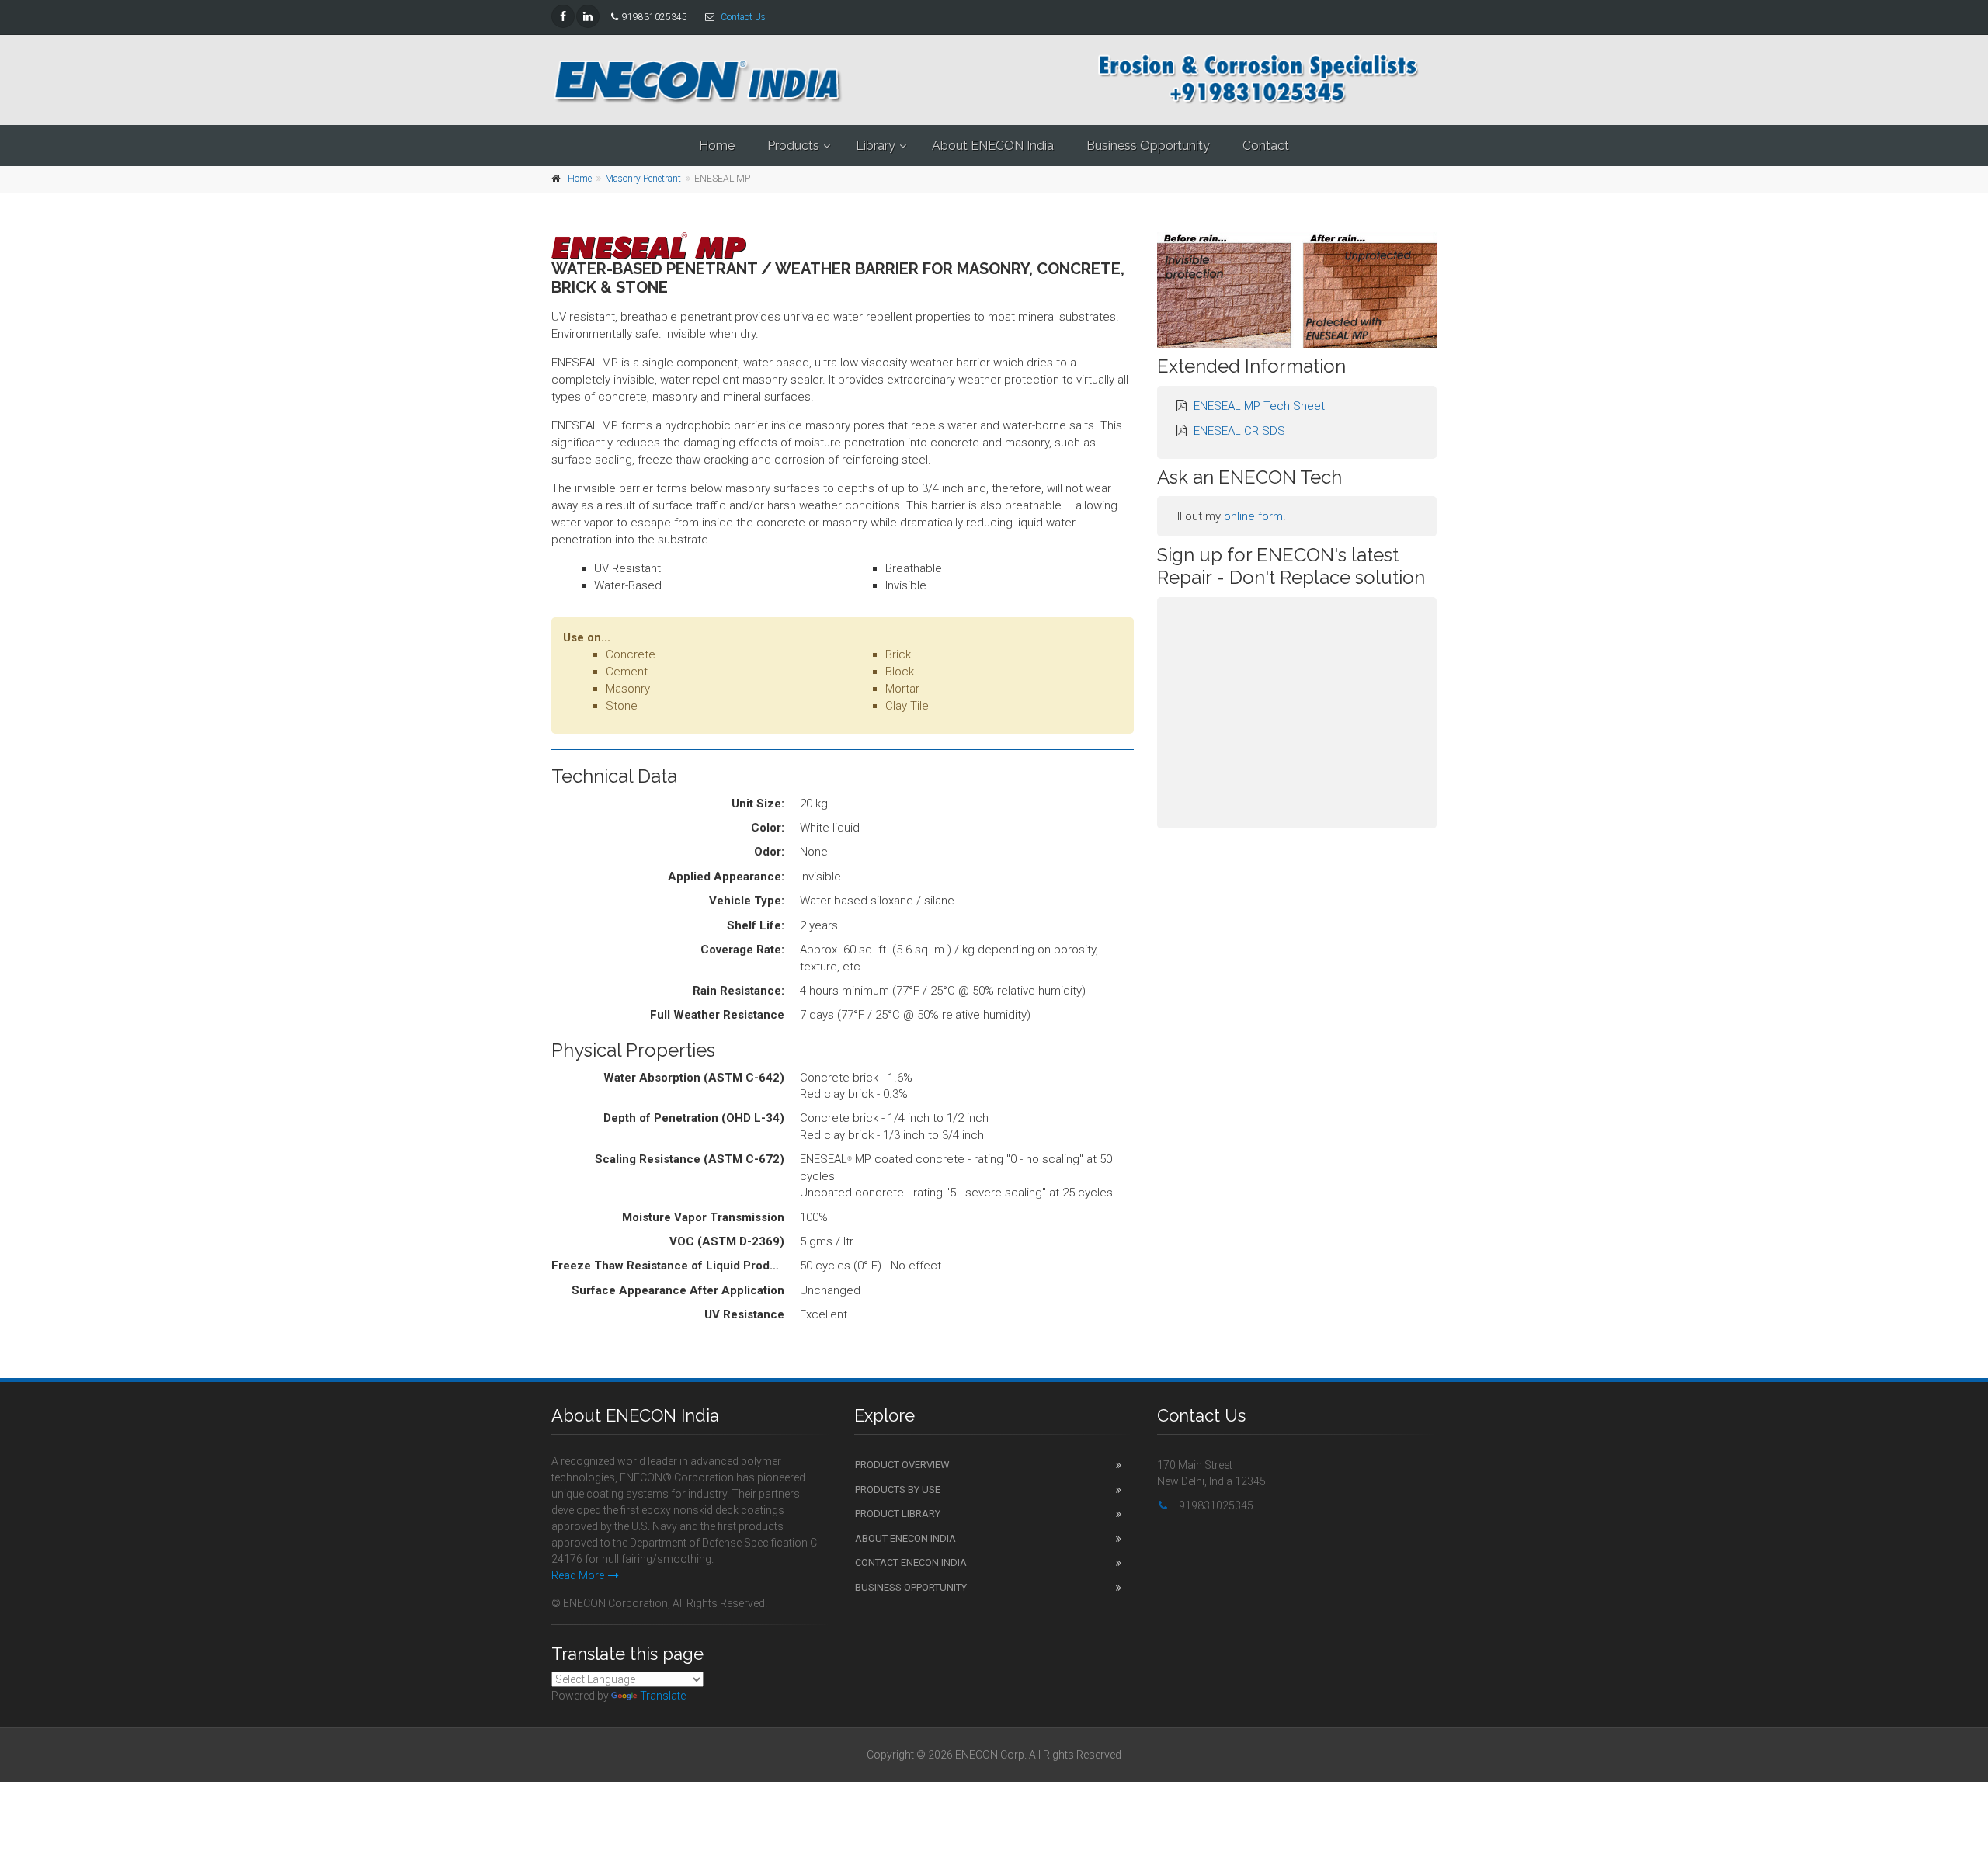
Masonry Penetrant (643, 179)
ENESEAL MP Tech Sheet (1259, 406)
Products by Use (898, 1489)
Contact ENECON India (911, 1562)
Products (793, 146)
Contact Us (743, 17)
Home (717, 146)
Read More (578, 1575)
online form (1253, 516)
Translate (663, 1696)
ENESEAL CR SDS (1239, 431)
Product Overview (902, 1465)
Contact (1266, 146)
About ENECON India (993, 146)
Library (876, 146)
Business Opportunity (1148, 146)
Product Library (898, 1514)
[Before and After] (1297, 290)
